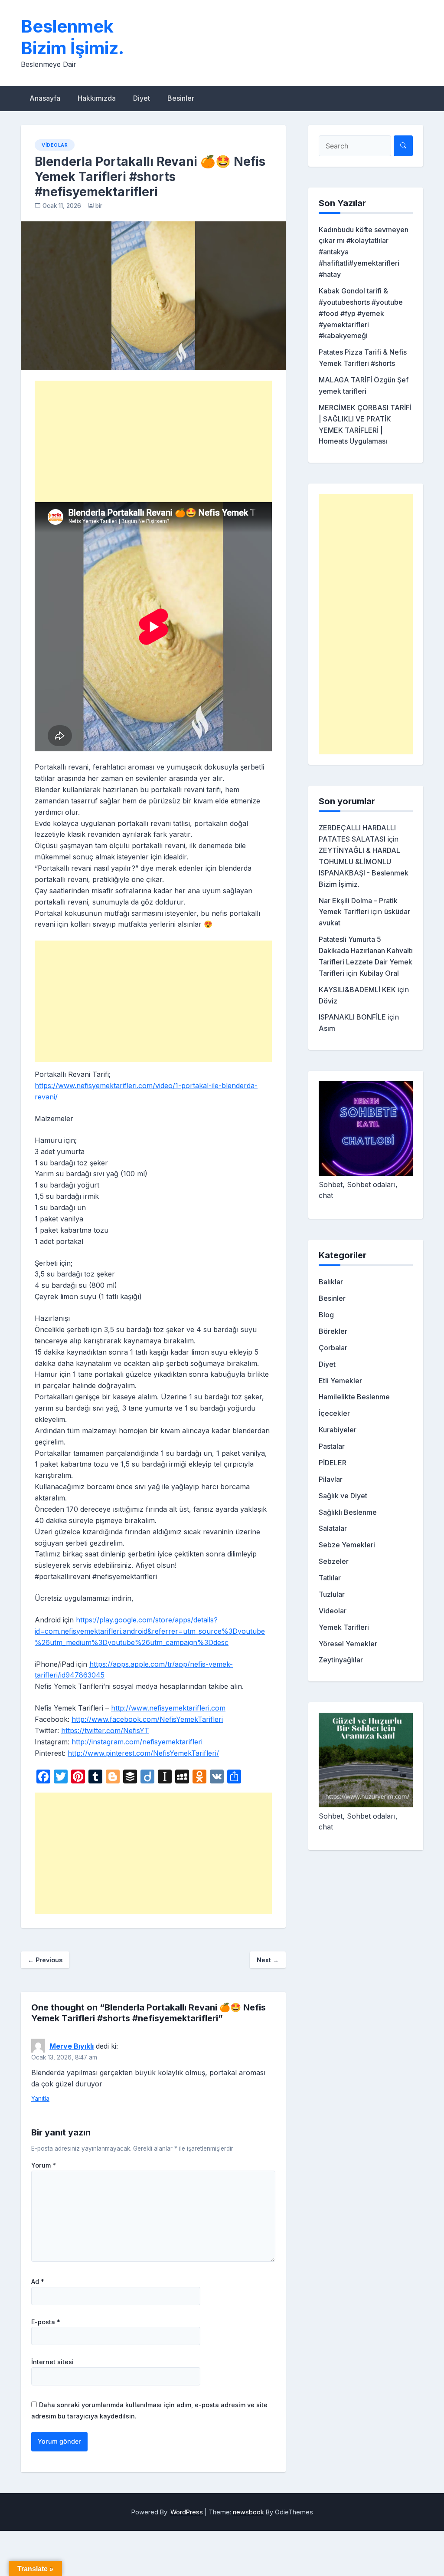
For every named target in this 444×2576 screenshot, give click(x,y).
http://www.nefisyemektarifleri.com (168, 1708)
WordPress (187, 2512)
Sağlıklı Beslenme (348, 1512)
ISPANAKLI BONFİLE (352, 1017)
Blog (326, 1315)
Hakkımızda (97, 98)
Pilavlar (331, 1479)
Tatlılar (330, 1578)
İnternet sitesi (52, 2362)
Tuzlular (332, 1594)
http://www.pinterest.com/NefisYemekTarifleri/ (143, 1753)
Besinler (181, 98)
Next (268, 1960)
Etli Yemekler (340, 1381)
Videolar (55, 145)
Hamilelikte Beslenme (354, 1397)
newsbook (248, 2512)
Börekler (333, 1331)
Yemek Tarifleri (344, 1627)
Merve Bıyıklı (72, 2046)
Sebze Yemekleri (347, 1545)
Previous (45, 1960)
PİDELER (333, 1463)
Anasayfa (45, 98)
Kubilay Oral (379, 973)
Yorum (44, 2165)
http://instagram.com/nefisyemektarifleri (137, 1742)
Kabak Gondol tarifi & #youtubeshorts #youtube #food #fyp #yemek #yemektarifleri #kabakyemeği (361, 313)
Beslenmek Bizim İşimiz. (72, 37)
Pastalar (332, 1446)
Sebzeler (334, 1561)
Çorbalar (333, 1348)
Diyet (142, 98)
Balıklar (331, 1282)
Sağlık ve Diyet (343, 1496)
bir (99, 206)
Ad (38, 2282)
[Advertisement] (153, 441)
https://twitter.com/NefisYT (105, 1730)
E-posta (46, 2322)
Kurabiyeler (338, 1430)
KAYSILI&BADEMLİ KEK (357, 990)
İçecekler (334, 1413)
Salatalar (333, 1528)
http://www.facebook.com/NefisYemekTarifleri (147, 1719)
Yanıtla (40, 2099)
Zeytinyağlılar (341, 1660)
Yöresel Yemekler (348, 1644)
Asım (327, 1028)
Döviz (328, 1001)
